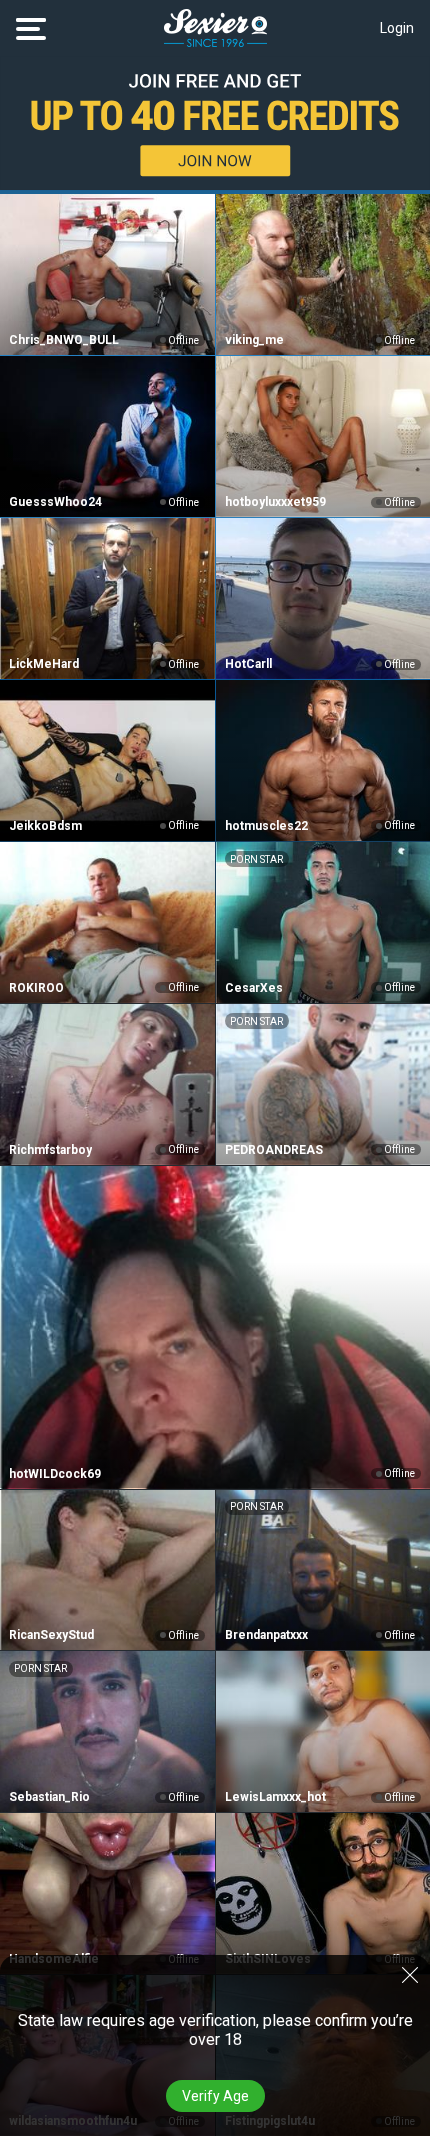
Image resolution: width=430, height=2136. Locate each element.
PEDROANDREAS (274, 1150)
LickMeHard (44, 664)
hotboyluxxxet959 (275, 502)
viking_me (254, 340)
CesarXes (254, 988)
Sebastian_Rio (49, 1797)
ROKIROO (36, 988)
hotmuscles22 (266, 826)
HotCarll (248, 664)
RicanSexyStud (51, 1635)
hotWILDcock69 (55, 1474)
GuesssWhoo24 (55, 502)
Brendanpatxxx (266, 1635)
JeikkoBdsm (45, 826)
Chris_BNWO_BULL (64, 340)
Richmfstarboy (50, 1150)
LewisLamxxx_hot (275, 1797)
